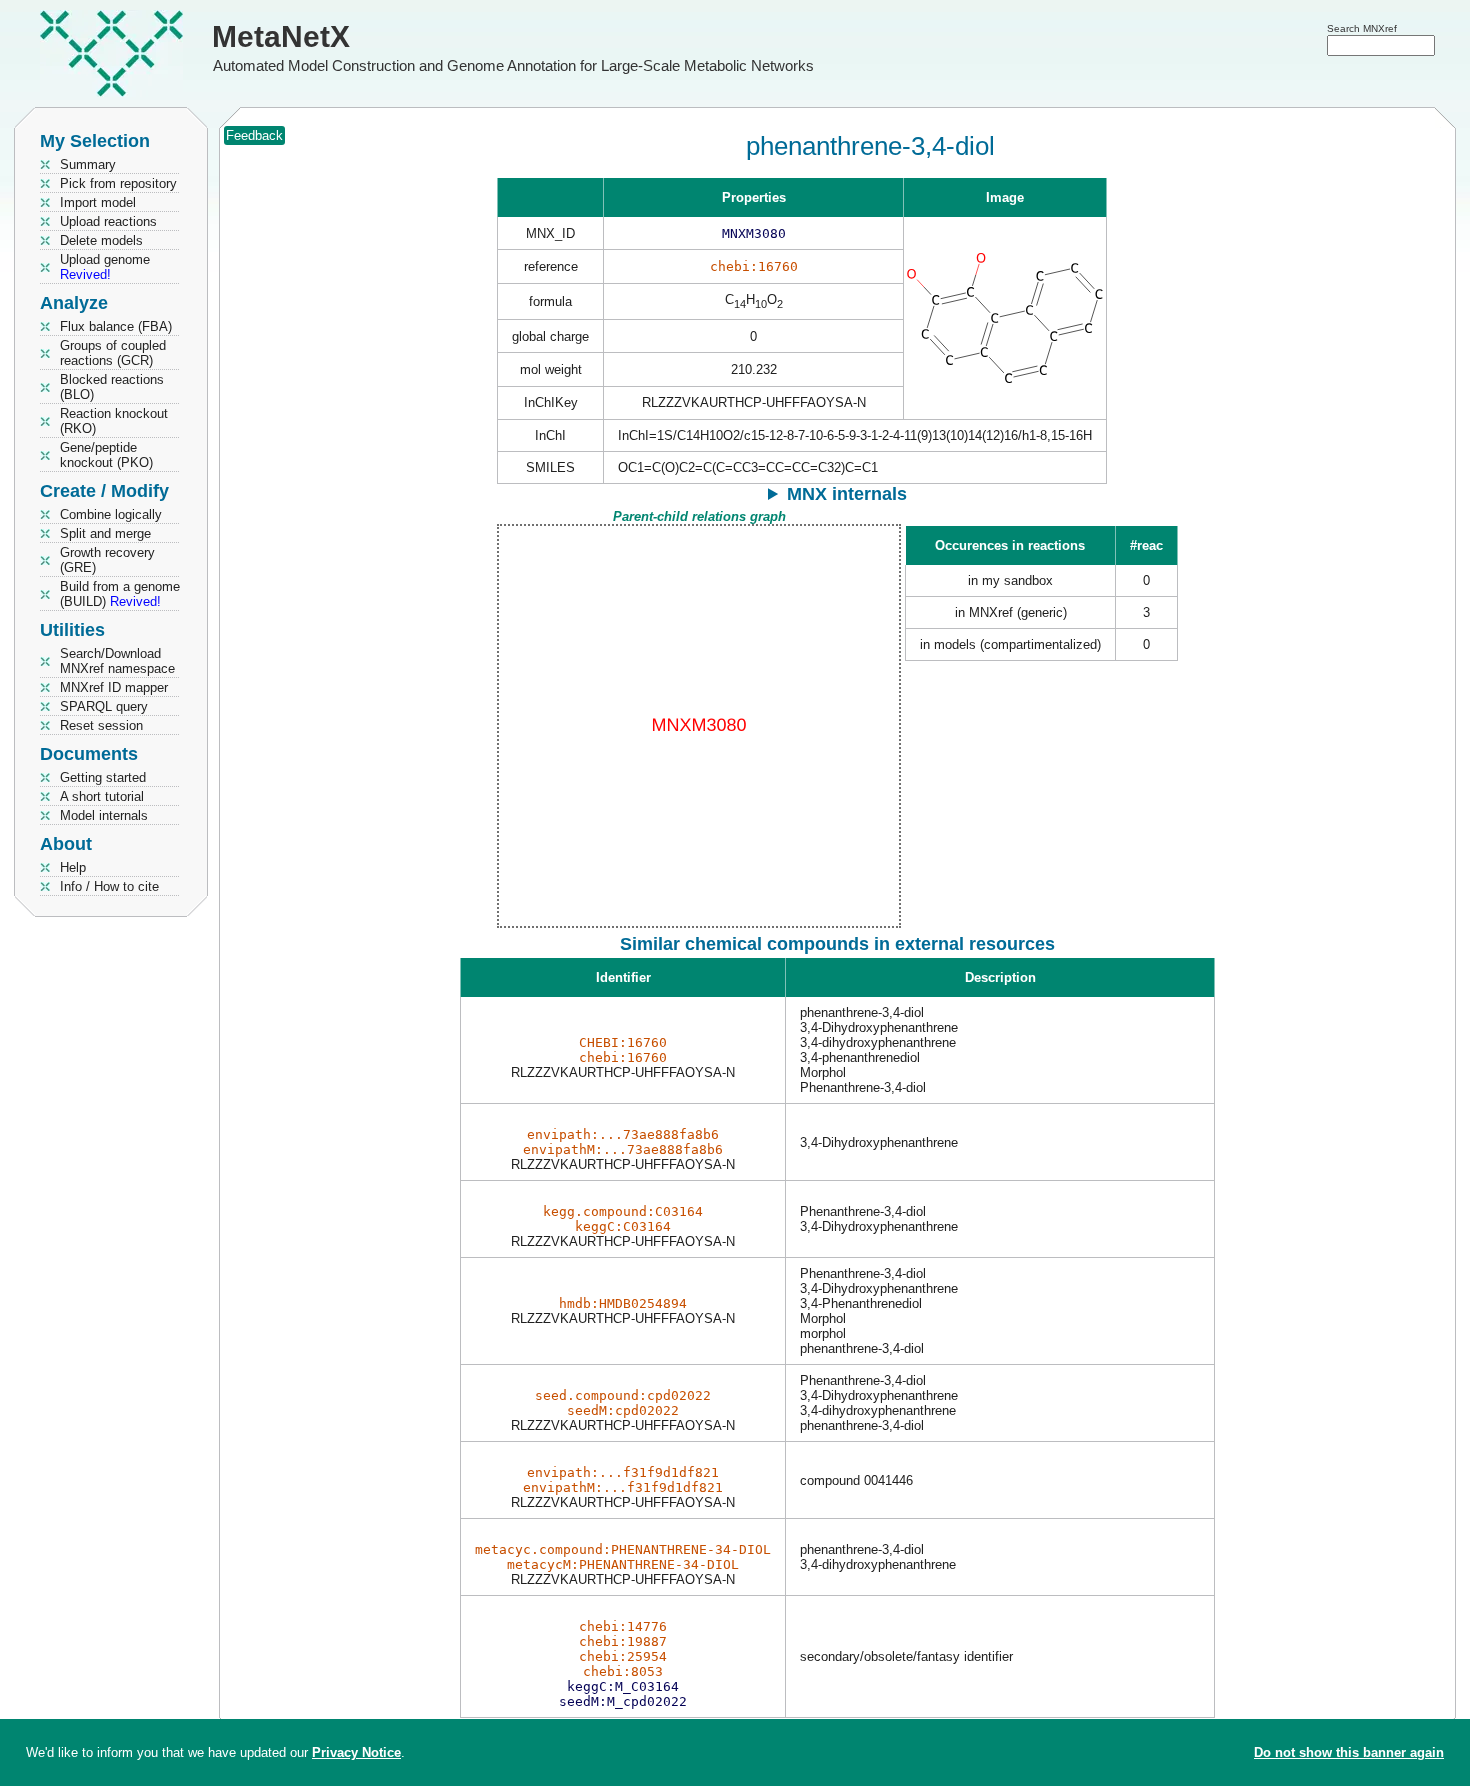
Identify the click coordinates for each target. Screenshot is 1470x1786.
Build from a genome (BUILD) (120, 594)
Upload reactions (108, 221)
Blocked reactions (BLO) (112, 387)
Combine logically (111, 514)
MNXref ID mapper (114, 687)
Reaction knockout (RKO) (114, 421)
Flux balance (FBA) (116, 326)
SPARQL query (104, 706)
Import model (98, 202)
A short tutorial (102, 796)
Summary (88, 164)
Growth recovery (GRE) (107, 560)
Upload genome (105, 267)
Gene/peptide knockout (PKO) (106, 455)
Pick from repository (118, 183)
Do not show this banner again (1349, 1752)
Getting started (103, 777)
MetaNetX (281, 36)
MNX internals (847, 494)
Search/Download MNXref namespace (117, 661)
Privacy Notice (356, 1752)
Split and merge (105, 533)
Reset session (101, 725)
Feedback (254, 135)
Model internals (104, 815)
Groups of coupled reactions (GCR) (113, 353)
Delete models (101, 240)
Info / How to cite (109, 886)
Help (73, 867)
